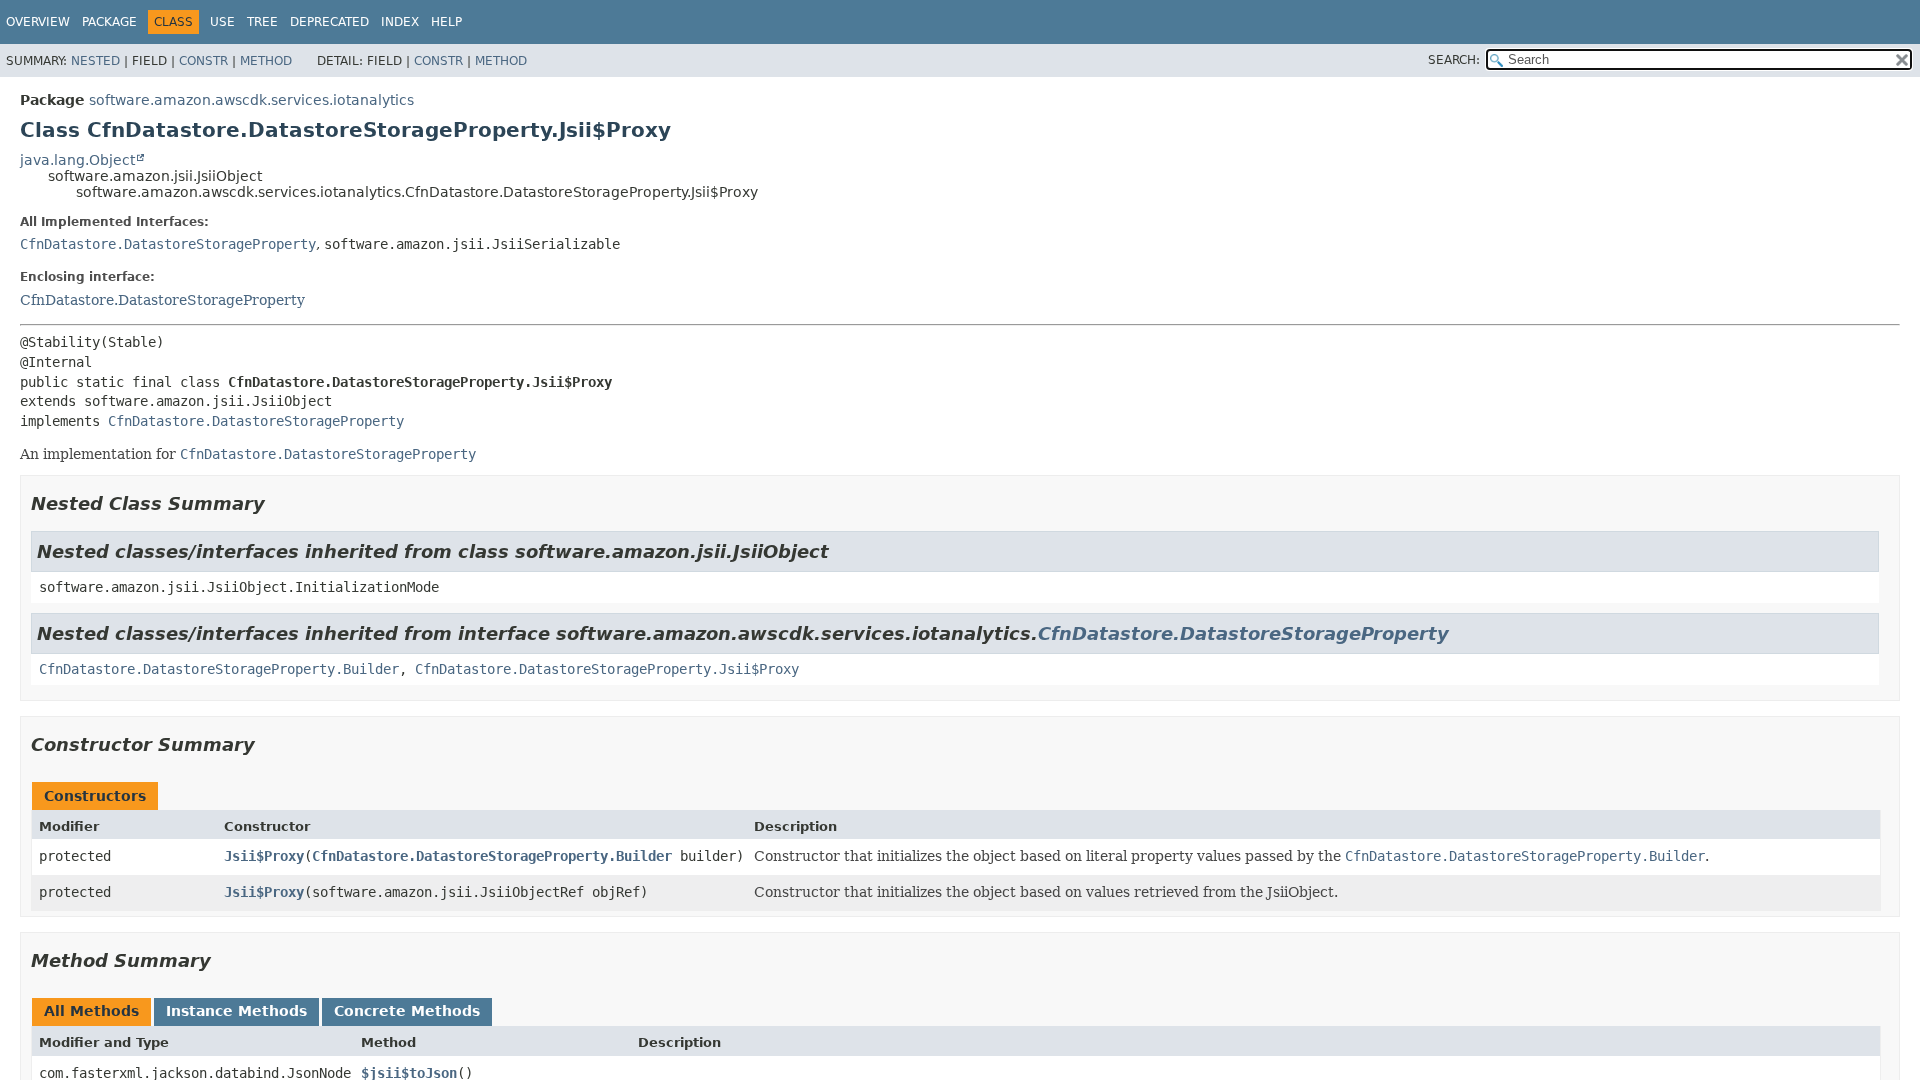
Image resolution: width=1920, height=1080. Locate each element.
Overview (38, 22)
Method (266, 61)
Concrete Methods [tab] (407, 1011)
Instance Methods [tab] (236, 1011)
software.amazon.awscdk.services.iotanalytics (251, 100)
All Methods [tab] (91, 1011)
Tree (262, 22)
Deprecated (329, 22)
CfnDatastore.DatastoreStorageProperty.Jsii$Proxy (607, 669)
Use (222, 22)
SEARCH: (1454, 60)
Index (400, 22)
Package (109, 22)
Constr (203, 61)
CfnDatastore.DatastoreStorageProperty (168, 244)
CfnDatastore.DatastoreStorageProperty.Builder (219, 669)
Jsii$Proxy (264, 856)
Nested (95, 61)
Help (446, 22)
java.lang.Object (77, 160)
